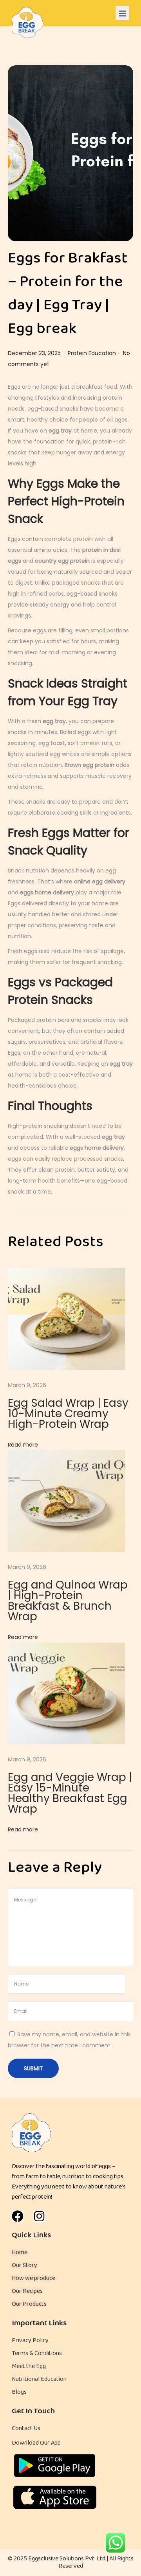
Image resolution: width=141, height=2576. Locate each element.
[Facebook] (18, 2216)
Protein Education (92, 353)
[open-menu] (122, 13)
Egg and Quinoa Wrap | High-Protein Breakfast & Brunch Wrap (68, 1601)
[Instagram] (39, 2216)
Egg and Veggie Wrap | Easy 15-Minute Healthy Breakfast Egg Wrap (70, 1793)
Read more (23, 1445)
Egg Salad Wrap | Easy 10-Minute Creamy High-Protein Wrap (68, 1414)
